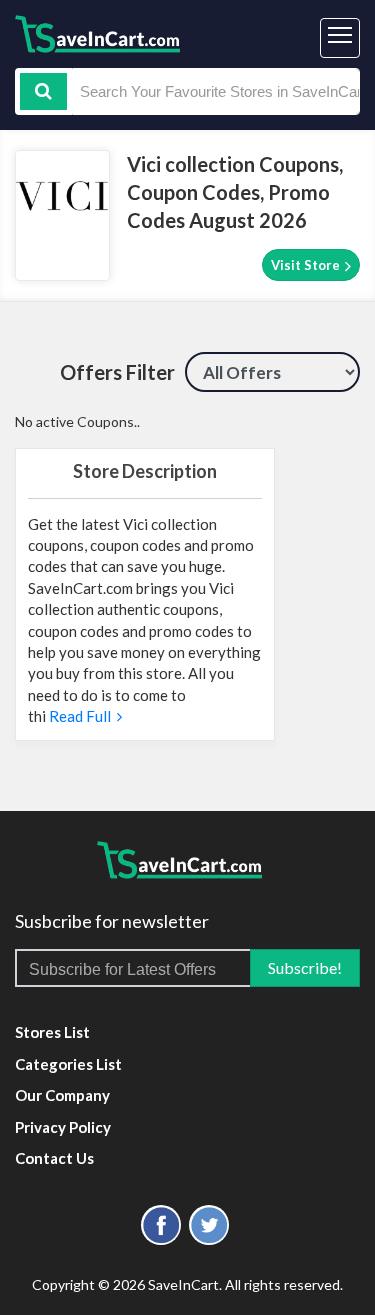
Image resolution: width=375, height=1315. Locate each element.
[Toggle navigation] (340, 38)
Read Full (81, 716)
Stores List (52, 1032)
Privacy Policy (63, 1127)
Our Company (62, 1095)
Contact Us (54, 1158)
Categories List (68, 1064)
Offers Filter (117, 372)
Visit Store (307, 265)
